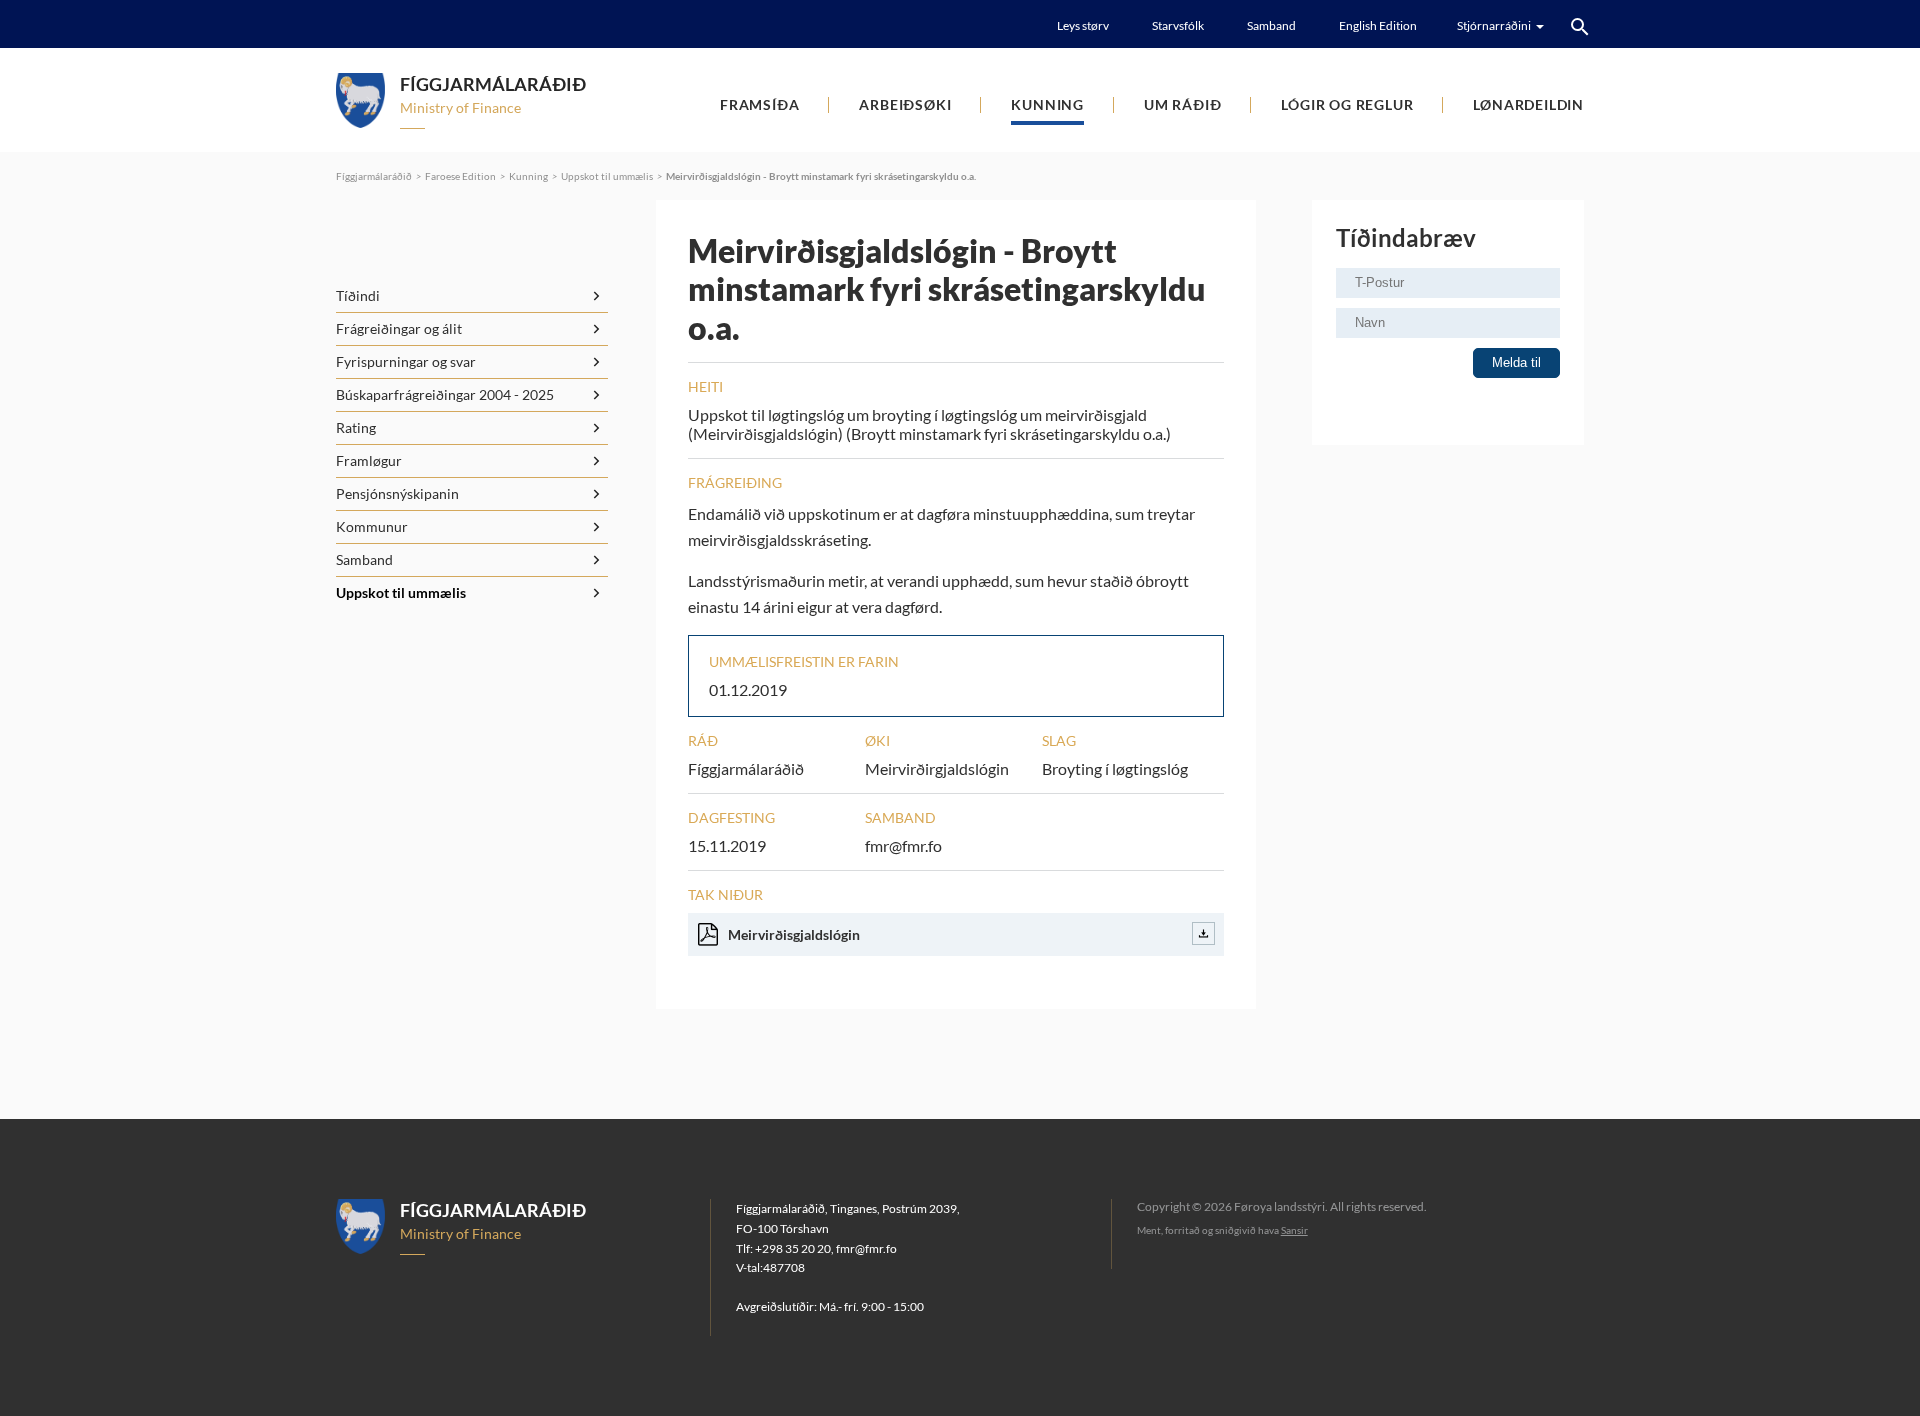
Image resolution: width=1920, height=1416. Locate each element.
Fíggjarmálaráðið (374, 176)
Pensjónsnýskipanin (397, 493)
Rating (356, 427)
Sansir (1294, 1230)
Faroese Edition (460, 176)
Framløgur (369, 460)
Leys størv (1083, 25)
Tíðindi (358, 295)
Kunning (1047, 104)
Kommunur (372, 526)
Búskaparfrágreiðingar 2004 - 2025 (445, 394)
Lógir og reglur (1347, 104)
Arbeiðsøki (905, 104)
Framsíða (759, 104)
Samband (1271, 25)
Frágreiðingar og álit (399, 328)
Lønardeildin (1528, 104)
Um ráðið (1182, 104)
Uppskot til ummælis (607, 176)
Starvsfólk (1178, 25)
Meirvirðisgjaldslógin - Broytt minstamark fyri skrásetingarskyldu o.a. (821, 176)
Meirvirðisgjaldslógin (794, 934)
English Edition (1378, 25)
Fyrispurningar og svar (406, 361)
